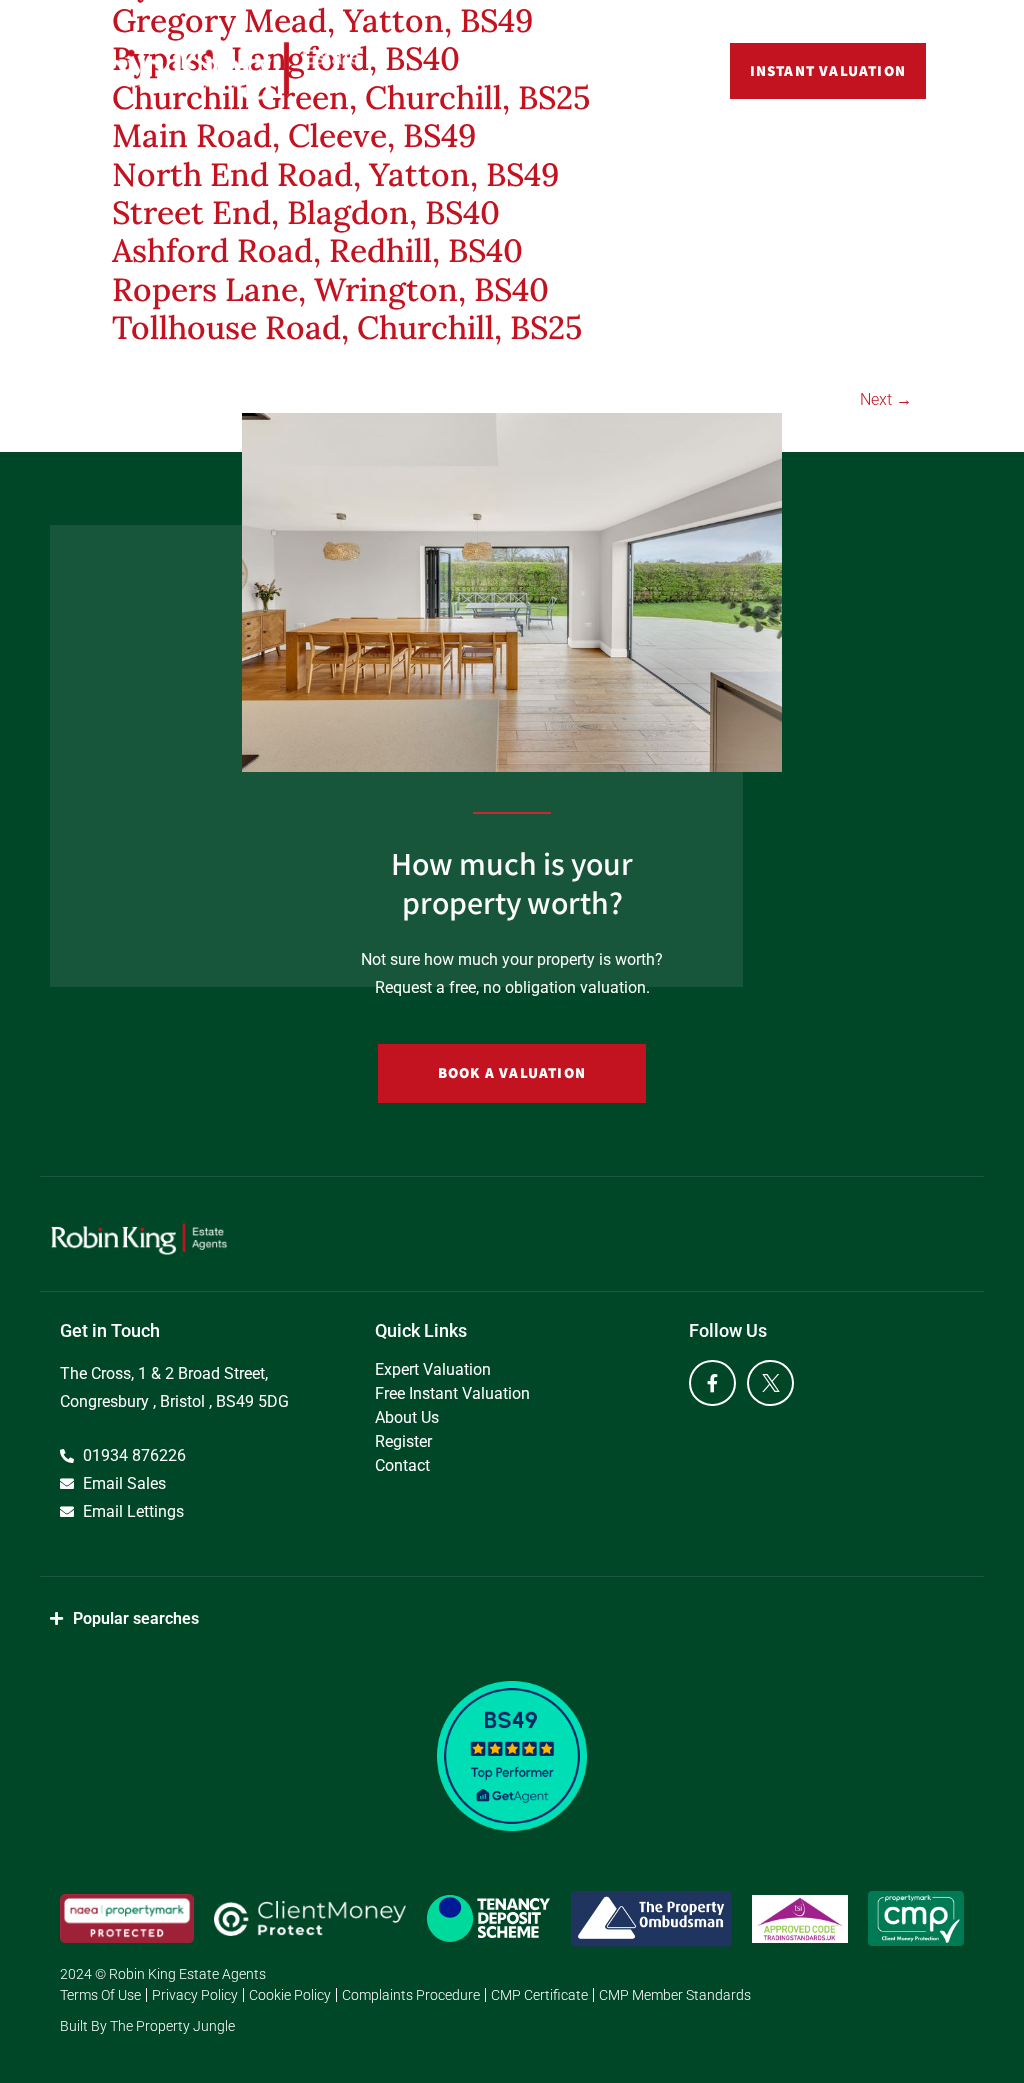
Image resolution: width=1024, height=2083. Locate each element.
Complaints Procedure (411, 1995)
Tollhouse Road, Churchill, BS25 (347, 327)
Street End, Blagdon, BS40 (306, 212)
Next (886, 399)
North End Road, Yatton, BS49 (335, 174)
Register (403, 1441)
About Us (407, 1417)
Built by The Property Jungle (147, 2026)
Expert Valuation (433, 1369)
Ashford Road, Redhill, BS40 (317, 250)
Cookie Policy (290, 1995)
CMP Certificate (539, 1995)
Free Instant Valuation (452, 1393)
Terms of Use (100, 1995)
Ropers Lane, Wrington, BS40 (330, 289)
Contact (402, 1465)
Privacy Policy (195, 1995)
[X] (770, 1383)
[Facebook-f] (712, 1383)
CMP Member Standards (675, 1995)
